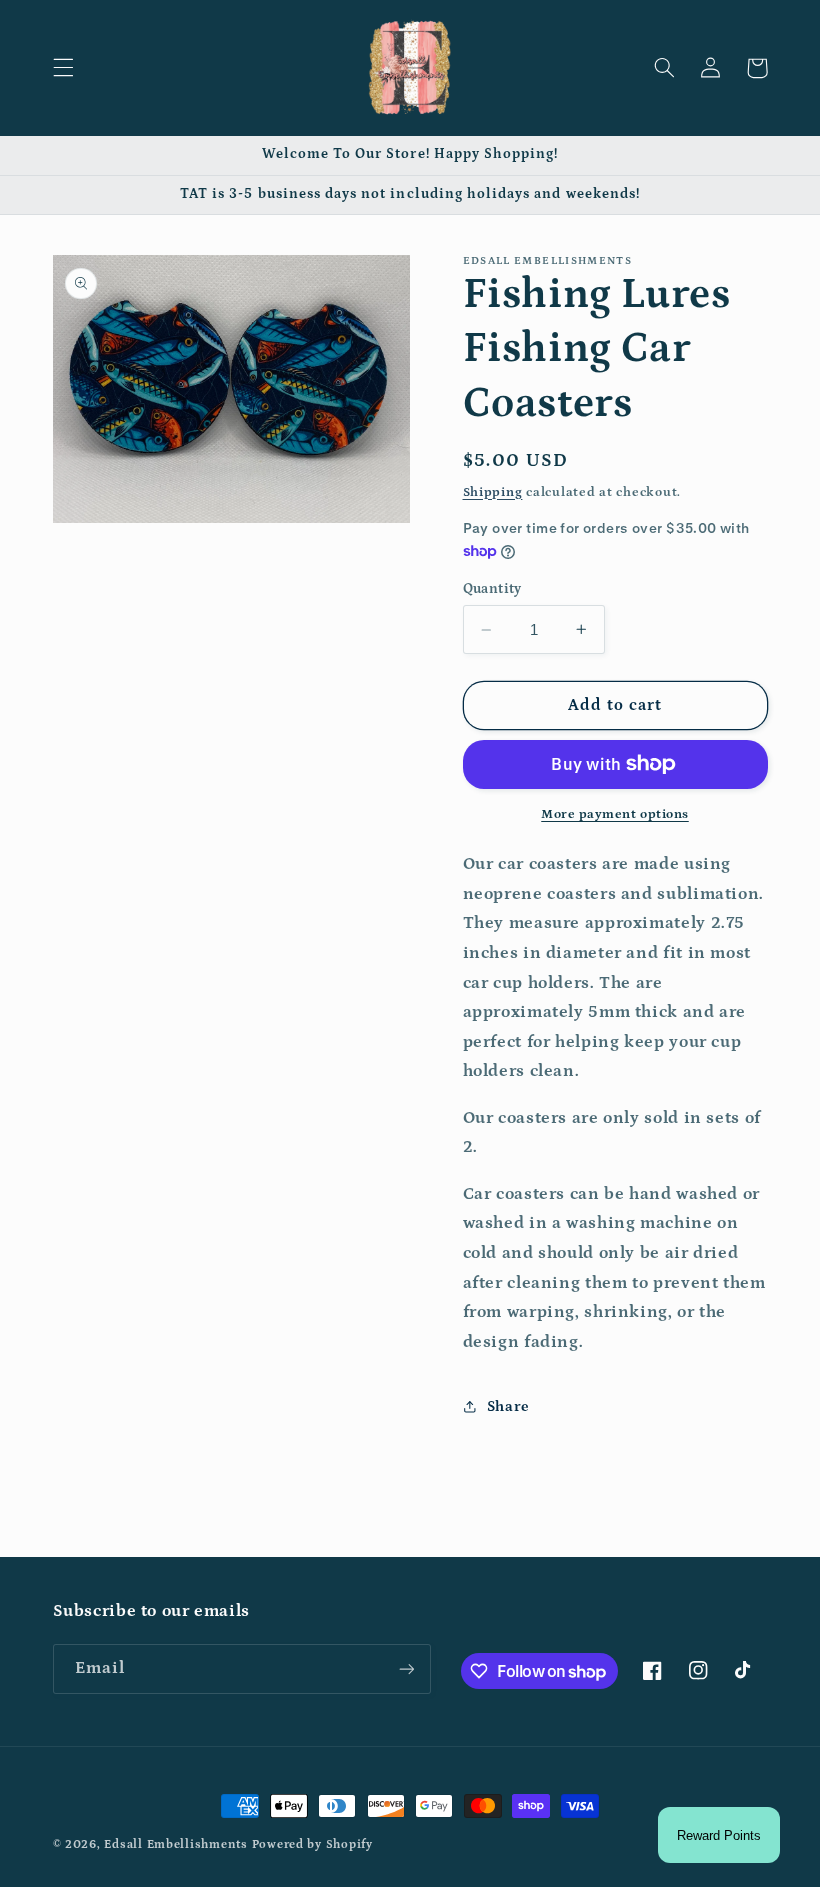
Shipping (493, 492)
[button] (63, 68)
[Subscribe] (406, 1668)
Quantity (492, 589)
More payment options (615, 814)
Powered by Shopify (312, 1844)
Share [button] (508, 1406)
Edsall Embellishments (175, 1844)
